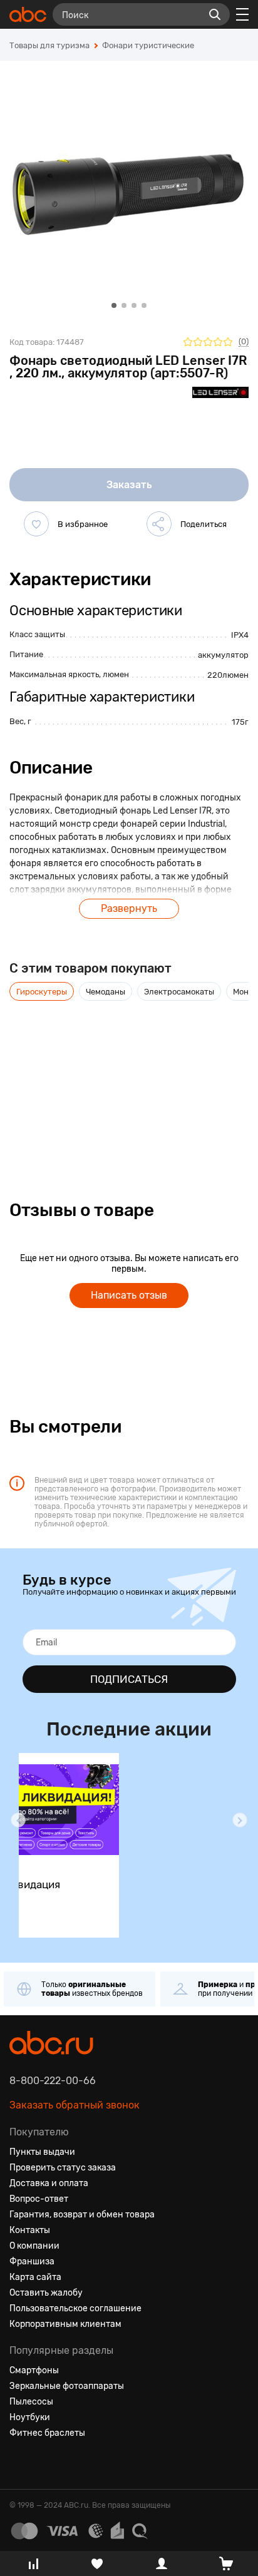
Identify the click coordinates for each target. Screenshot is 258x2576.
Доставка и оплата (49, 2183)
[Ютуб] (64, 2463)
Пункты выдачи (42, 2152)
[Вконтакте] (19, 2463)
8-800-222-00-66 (53, 2081)
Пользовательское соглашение (75, 2308)
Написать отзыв (129, 1295)
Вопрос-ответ (39, 2199)
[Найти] (215, 14)
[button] (18, 1820)
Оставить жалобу (46, 2293)
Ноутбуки (30, 2417)
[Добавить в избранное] (36, 524)
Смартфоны (34, 2370)
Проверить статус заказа (63, 2168)
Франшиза (32, 2262)
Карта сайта (35, 2277)
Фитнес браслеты (47, 2433)
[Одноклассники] (42, 2463)
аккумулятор (223, 655)
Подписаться (129, 1679)
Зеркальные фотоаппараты (67, 2386)
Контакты (30, 2230)
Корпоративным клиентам (65, 2324)
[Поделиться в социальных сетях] (159, 524)
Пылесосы (31, 2402)
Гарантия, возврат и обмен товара (82, 2215)
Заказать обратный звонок (75, 2105)
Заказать (129, 485)
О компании (34, 2246)
